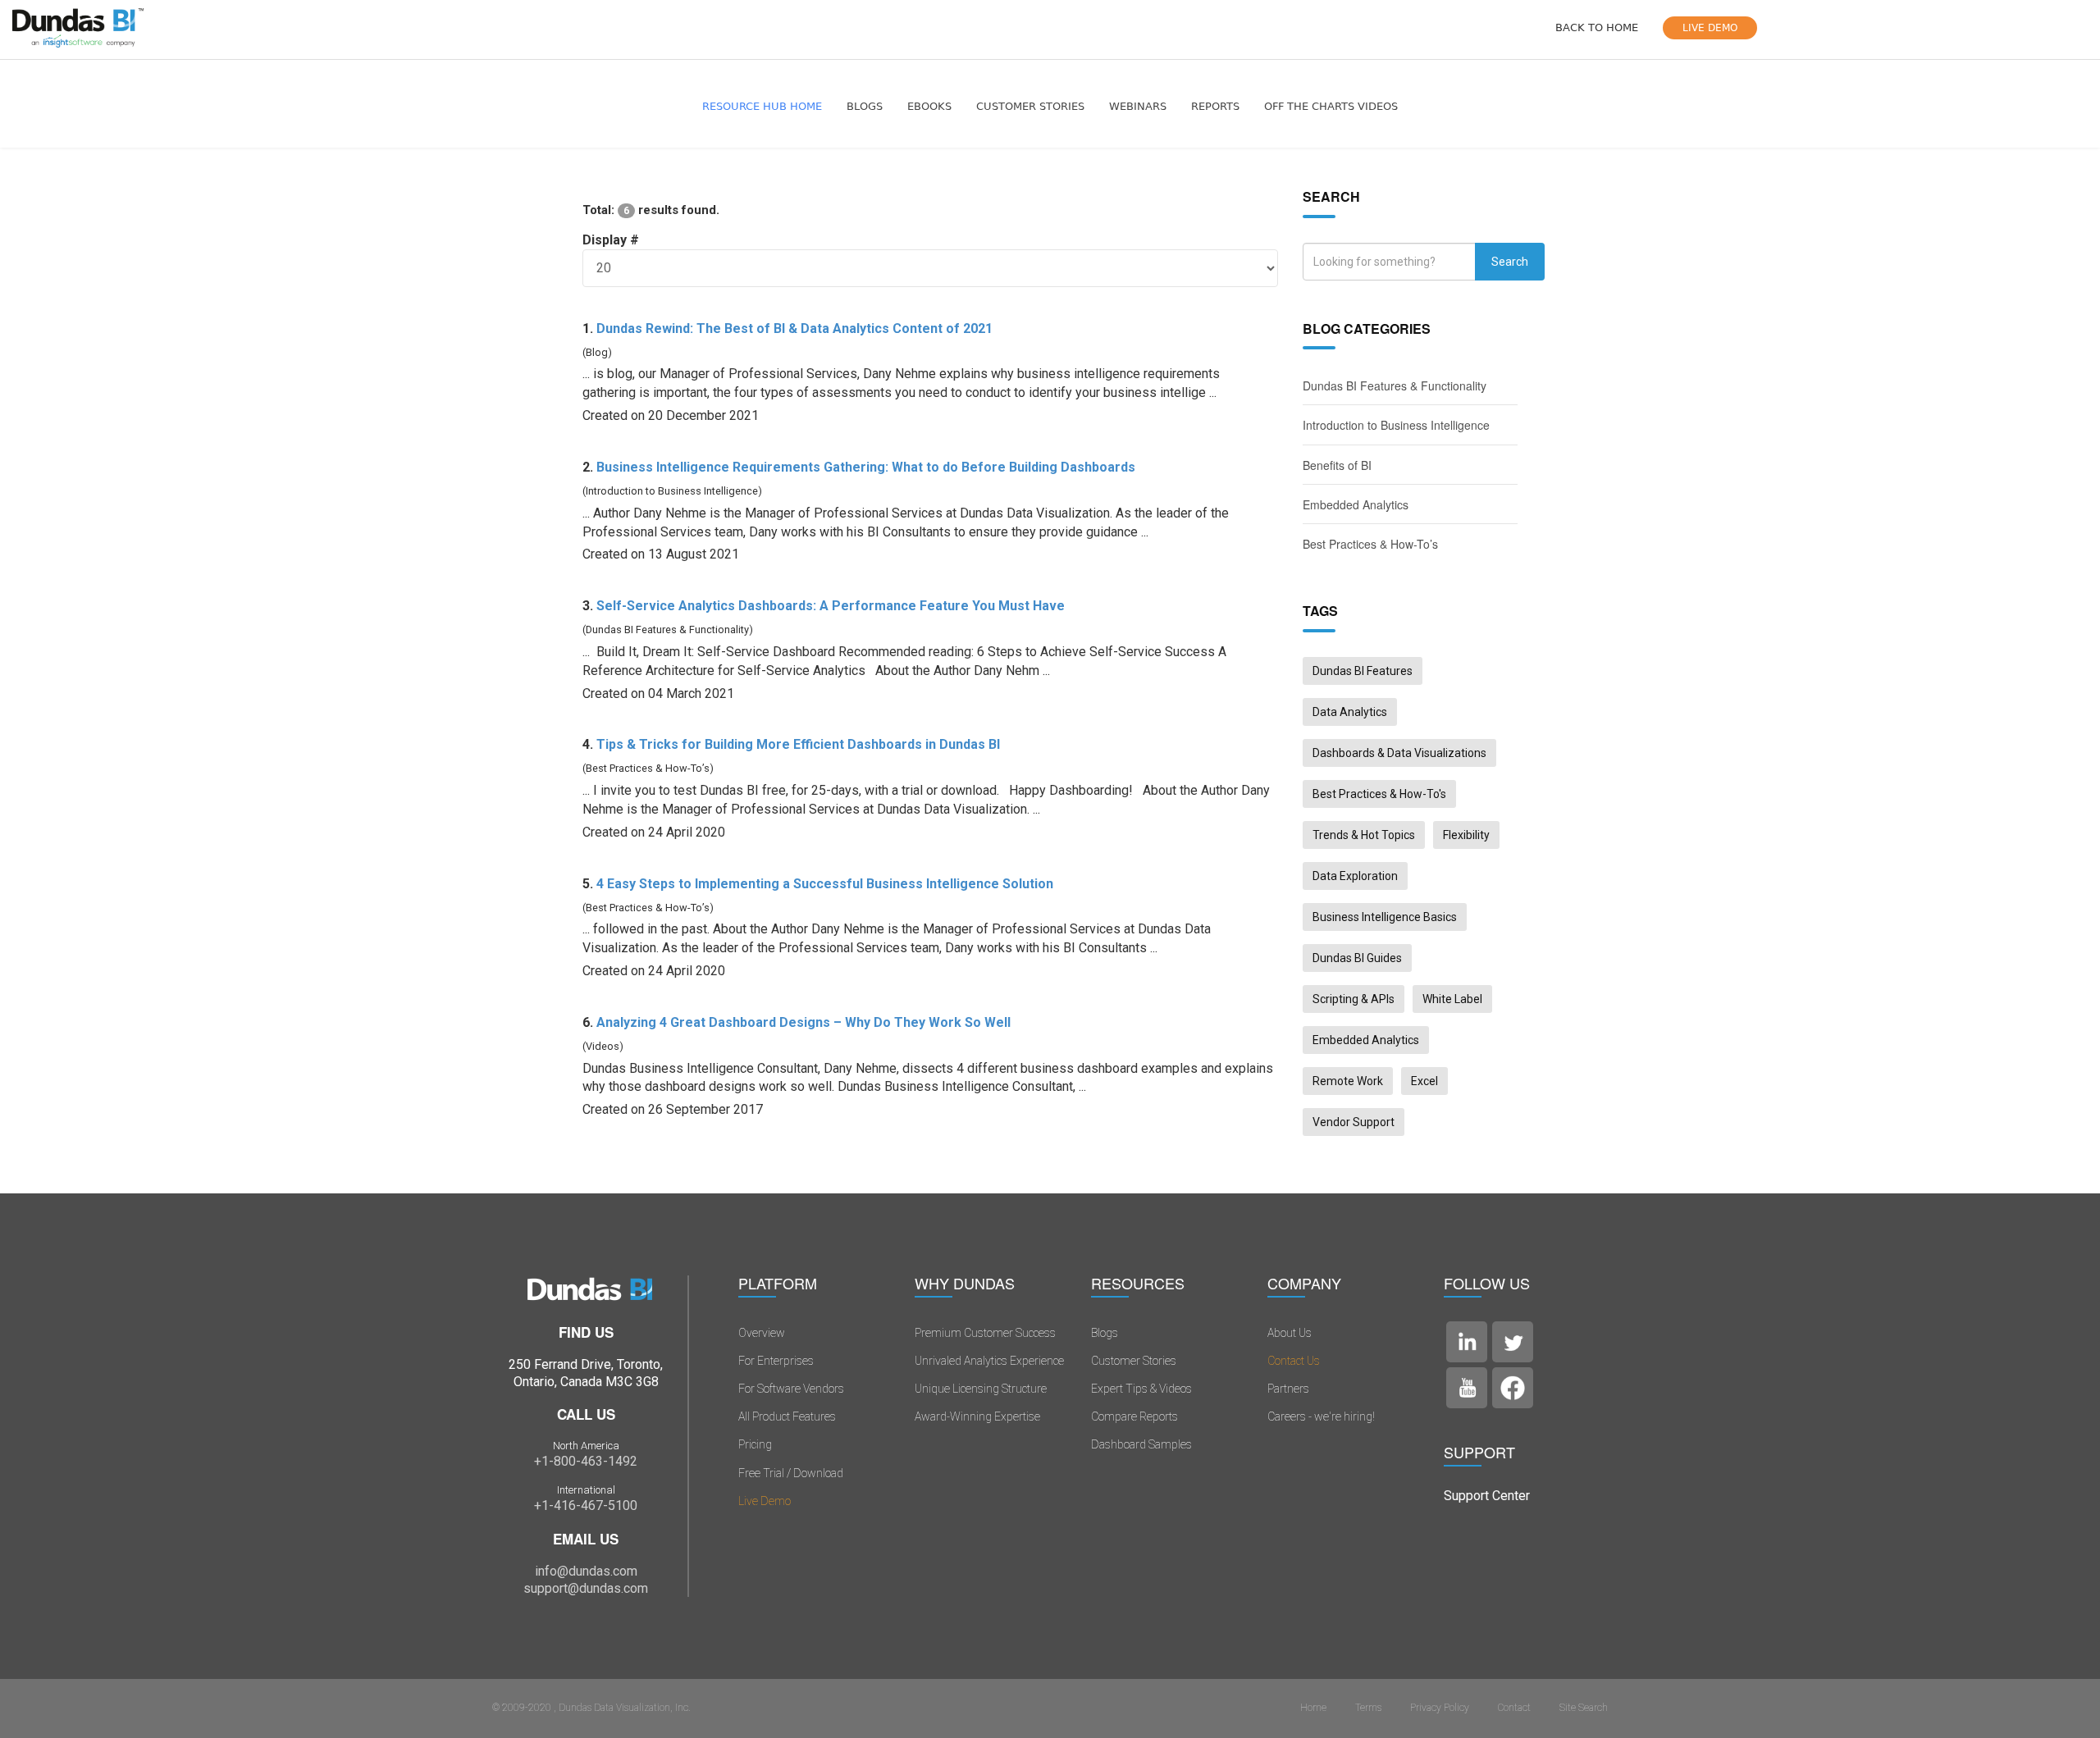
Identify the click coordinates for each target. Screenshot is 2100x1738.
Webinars (1138, 106)
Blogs (865, 106)
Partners (1288, 1389)
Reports (1215, 106)
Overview (762, 1333)
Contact (1514, 1708)
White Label (1452, 999)
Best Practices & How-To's (1379, 794)
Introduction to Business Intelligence (1396, 425)
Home (1313, 1708)
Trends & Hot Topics (1364, 835)
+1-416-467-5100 (586, 1505)
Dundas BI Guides (1357, 958)
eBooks (929, 106)
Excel (1424, 1081)
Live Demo (765, 1501)
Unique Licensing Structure (981, 1389)
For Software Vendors (791, 1389)
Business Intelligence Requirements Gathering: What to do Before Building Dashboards (866, 467)
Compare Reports (1134, 1416)
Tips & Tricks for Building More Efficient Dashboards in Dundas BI (798, 744)
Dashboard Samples (1141, 1444)
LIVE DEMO (1710, 28)
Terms (1368, 1708)
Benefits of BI (1337, 465)
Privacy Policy (1440, 1708)
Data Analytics (1350, 712)
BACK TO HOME (1597, 27)
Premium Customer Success (985, 1333)
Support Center (1487, 1496)
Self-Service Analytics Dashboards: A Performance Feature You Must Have (831, 606)
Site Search (1584, 1708)
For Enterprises (776, 1361)
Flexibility (1466, 835)
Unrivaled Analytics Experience (989, 1361)
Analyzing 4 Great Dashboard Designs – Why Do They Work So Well (803, 1022)
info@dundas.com (586, 1571)
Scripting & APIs (1354, 999)
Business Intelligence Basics (1385, 917)
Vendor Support (1354, 1122)
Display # (611, 240)
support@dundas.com (586, 1588)
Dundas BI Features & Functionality (1395, 385)
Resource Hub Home (762, 106)
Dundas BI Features (1363, 671)
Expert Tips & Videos (1141, 1389)
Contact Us (1294, 1361)
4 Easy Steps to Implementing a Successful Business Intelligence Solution (825, 884)
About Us (1290, 1333)
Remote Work (1348, 1081)
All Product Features (787, 1416)
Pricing (755, 1444)
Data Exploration (1355, 876)
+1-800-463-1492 (586, 1461)
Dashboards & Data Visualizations (1399, 753)
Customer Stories (1030, 106)
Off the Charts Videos (1331, 106)
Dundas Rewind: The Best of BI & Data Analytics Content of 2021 (794, 328)
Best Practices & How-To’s (1370, 544)
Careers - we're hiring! (1321, 1416)
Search (1510, 262)
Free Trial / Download (791, 1473)
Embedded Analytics (1356, 504)
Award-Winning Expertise (977, 1416)
